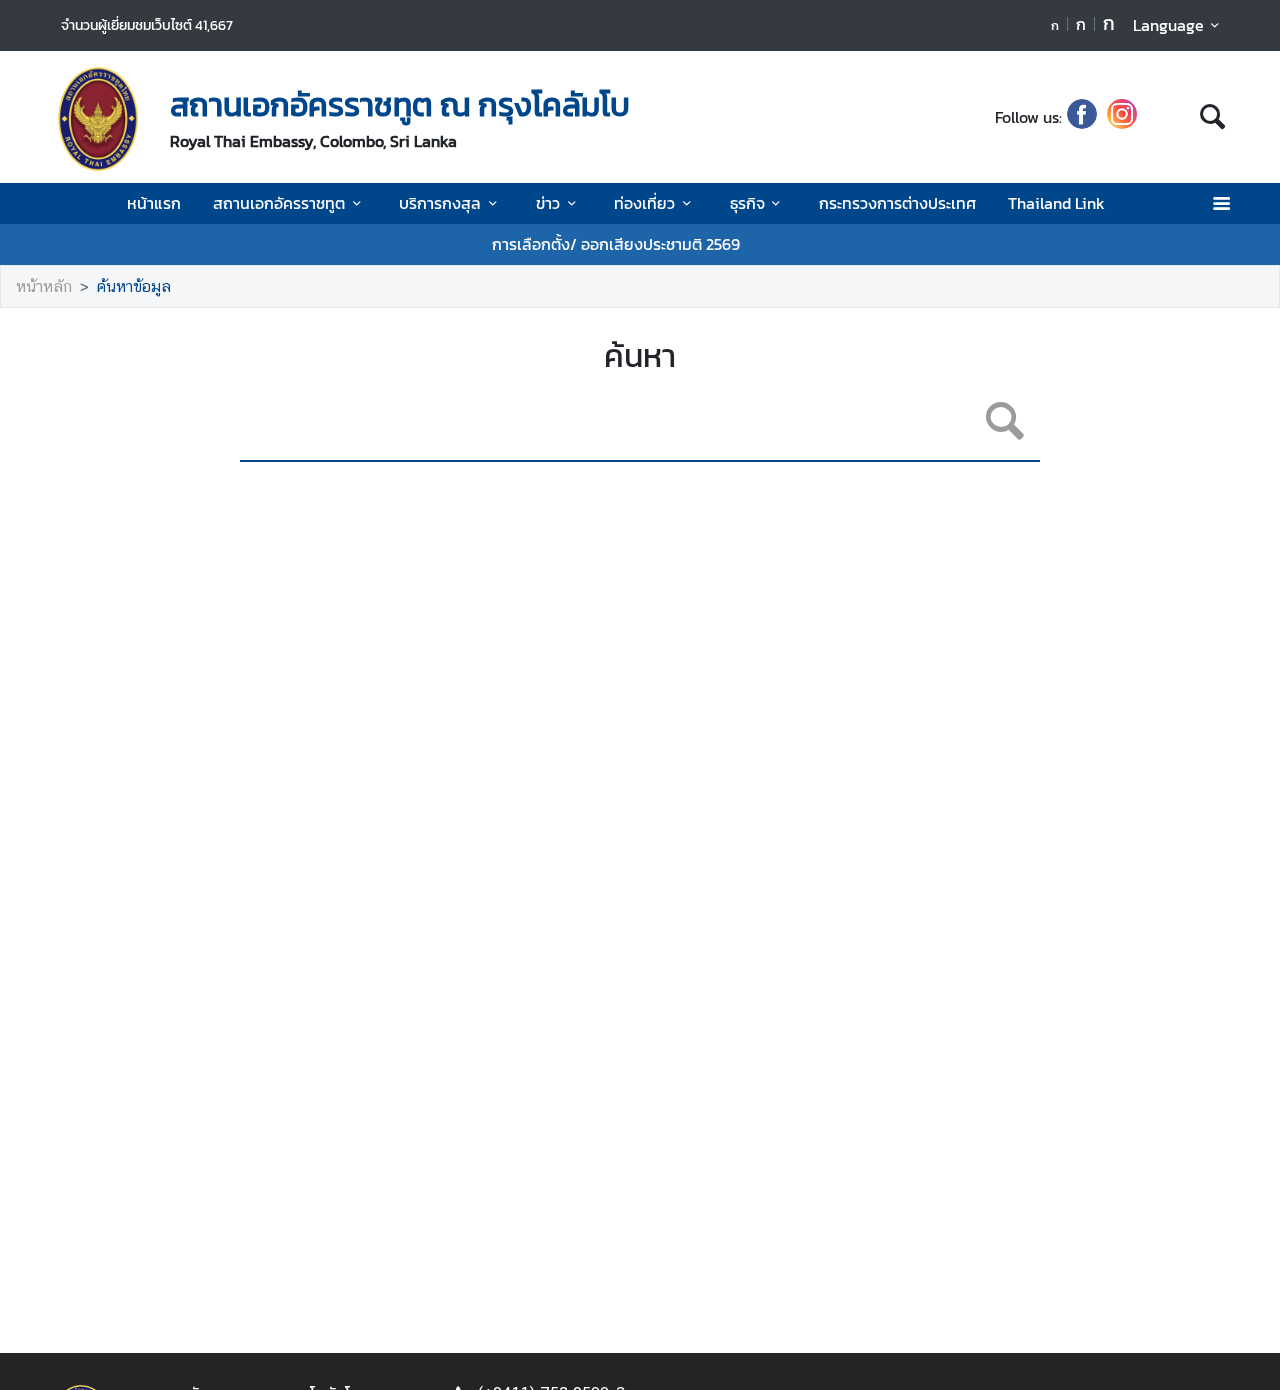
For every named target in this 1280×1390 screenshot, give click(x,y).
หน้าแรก (154, 203)
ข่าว (548, 203)
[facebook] (1082, 117)
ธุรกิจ (747, 203)
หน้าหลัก (44, 286)
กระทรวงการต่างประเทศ (897, 203)
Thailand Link (1056, 203)
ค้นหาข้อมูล (134, 286)
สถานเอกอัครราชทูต (279, 203)
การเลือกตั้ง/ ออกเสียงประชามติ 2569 (616, 244)
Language (1168, 25)
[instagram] (1122, 117)
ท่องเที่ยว (644, 203)
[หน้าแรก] (98, 119)
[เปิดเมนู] (1220, 203)
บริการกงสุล (440, 203)
